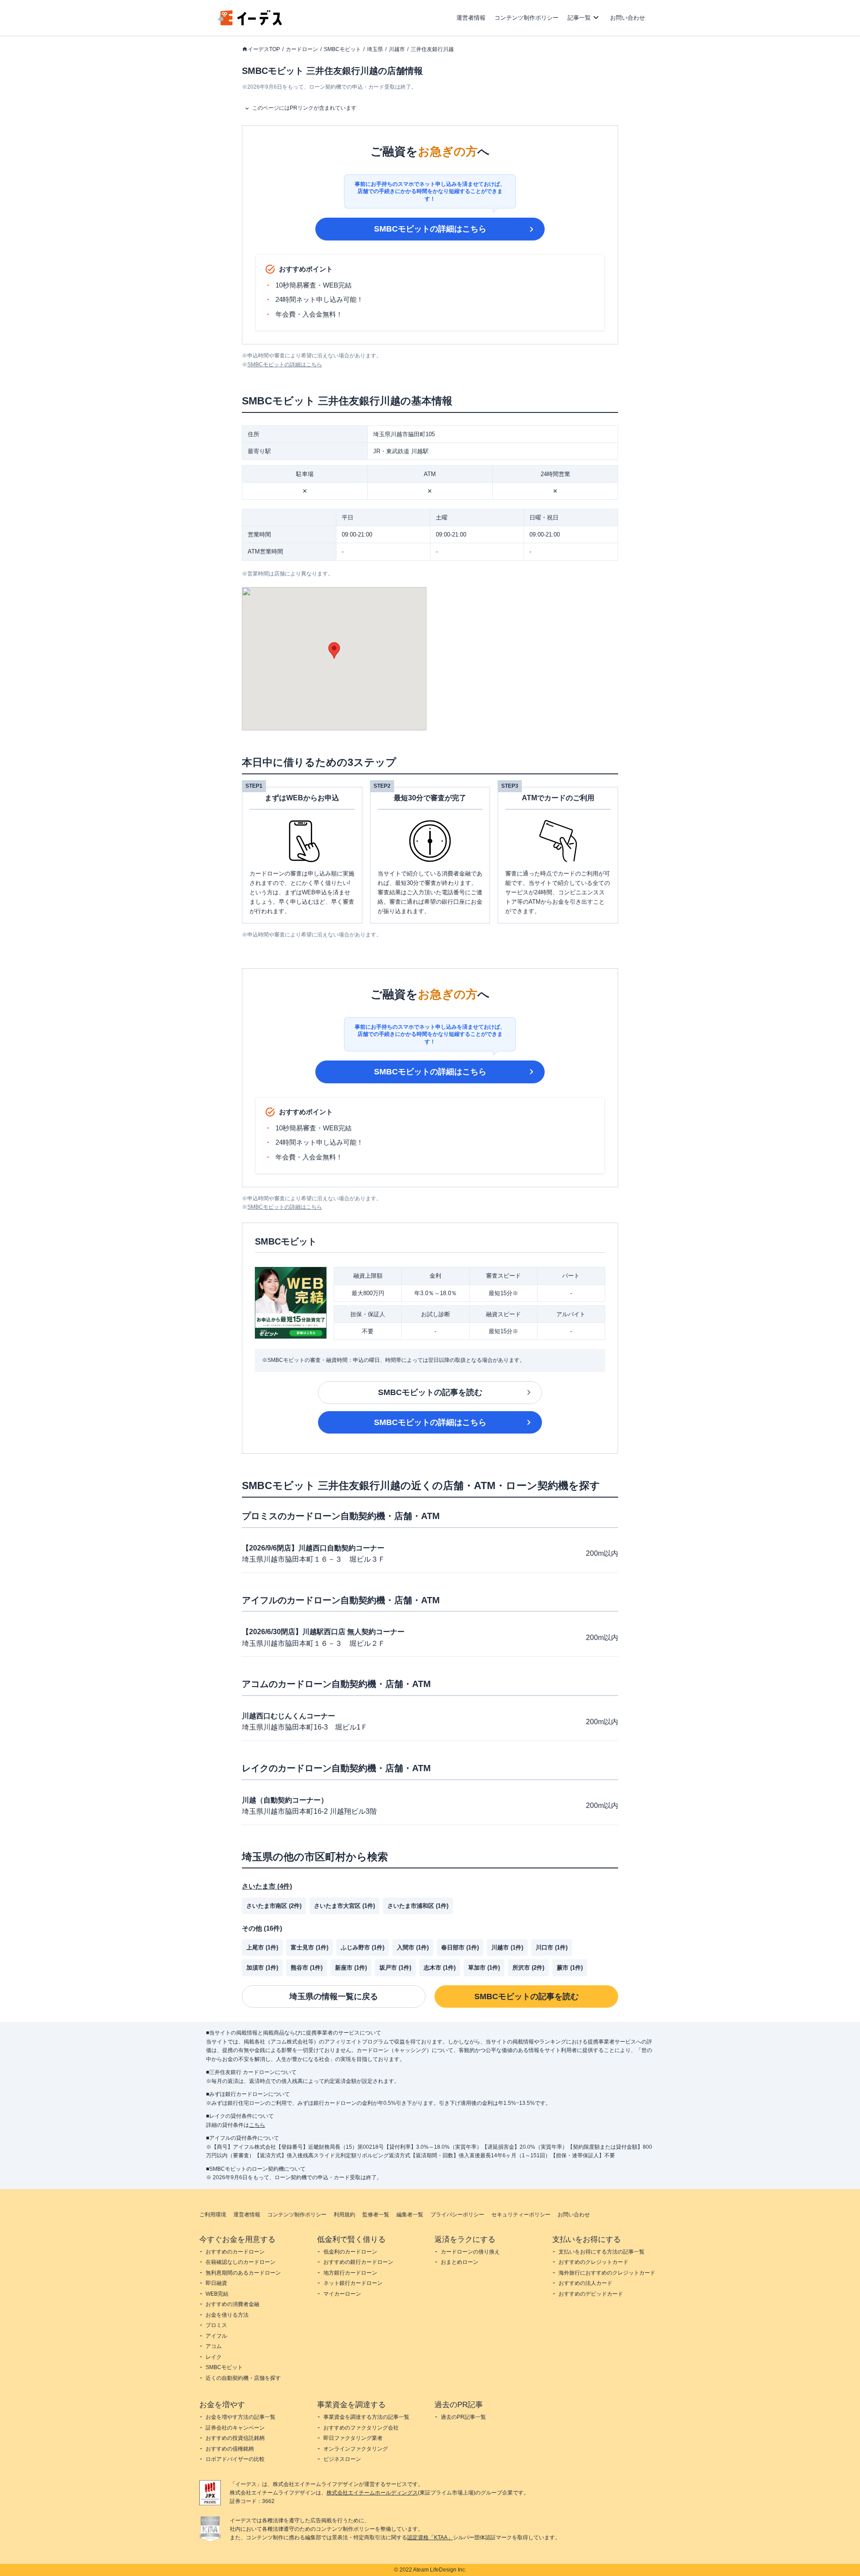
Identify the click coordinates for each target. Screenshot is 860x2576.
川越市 (397, 49)
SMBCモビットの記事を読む (430, 1392)
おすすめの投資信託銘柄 (235, 2438)
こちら (257, 2125)
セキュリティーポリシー (521, 2215)
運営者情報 (471, 18)
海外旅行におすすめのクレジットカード (607, 2273)
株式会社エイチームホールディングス (372, 2493)
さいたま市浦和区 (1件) (418, 1906)
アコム (214, 2346)
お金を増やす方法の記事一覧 (241, 2417)
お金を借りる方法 (227, 2315)
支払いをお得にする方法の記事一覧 (602, 2252)
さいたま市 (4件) (267, 1886)
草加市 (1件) (484, 1968)
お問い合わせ (628, 18)
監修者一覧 (376, 2215)
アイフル (216, 2336)
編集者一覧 (410, 2215)
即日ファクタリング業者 (353, 2438)
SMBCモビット (342, 49)
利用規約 (344, 2215)
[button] (334, 650)
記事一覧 (579, 18)
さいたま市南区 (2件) (274, 1906)
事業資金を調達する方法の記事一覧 (366, 2417)
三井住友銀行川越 (432, 49)
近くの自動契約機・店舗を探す (243, 2378)
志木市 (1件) (440, 1968)
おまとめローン (460, 2262)
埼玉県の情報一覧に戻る (334, 1996)
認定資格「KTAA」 (430, 2537)
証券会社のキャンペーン (235, 2428)
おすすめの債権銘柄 (230, 2449)
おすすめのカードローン (235, 2252)
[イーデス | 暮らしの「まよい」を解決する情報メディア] (250, 23)
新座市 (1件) (351, 1968)
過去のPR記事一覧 (463, 2417)
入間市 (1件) (413, 1947)
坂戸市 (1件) (395, 1968)
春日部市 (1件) (460, 1947)
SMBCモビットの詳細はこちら (430, 229)
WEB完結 (217, 2294)
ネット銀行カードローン (353, 2283)
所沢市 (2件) (528, 1968)
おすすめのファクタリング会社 (361, 2428)
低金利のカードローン (350, 2252)
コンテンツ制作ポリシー (527, 18)
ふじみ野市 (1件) (363, 1947)
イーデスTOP (264, 49)
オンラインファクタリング (356, 2449)
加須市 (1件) (262, 1968)
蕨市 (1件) (570, 1968)
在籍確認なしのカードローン (241, 2262)
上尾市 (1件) (262, 1947)
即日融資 (216, 2283)
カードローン (302, 49)
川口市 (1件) (552, 1947)
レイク (214, 2357)
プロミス (216, 2325)
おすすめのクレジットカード (593, 2262)
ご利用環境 (213, 2215)
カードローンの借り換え (470, 2252)
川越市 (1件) (507, 1947)
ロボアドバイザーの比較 (235, 2459)
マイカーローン (342, 2294)
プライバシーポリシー (457, 2215)
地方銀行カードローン (350, 2273)
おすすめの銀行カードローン (358, 2262)
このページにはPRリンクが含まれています (304, 108)
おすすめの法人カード (585, 2283)
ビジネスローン (342, 2459)
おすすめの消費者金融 (232, 2304)
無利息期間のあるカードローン (243, 2273)
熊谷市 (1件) (307, 1968)
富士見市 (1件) (310, 1947)
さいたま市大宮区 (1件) (344, 1906)
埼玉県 (375, 49)
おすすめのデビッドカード (591, 2294)
